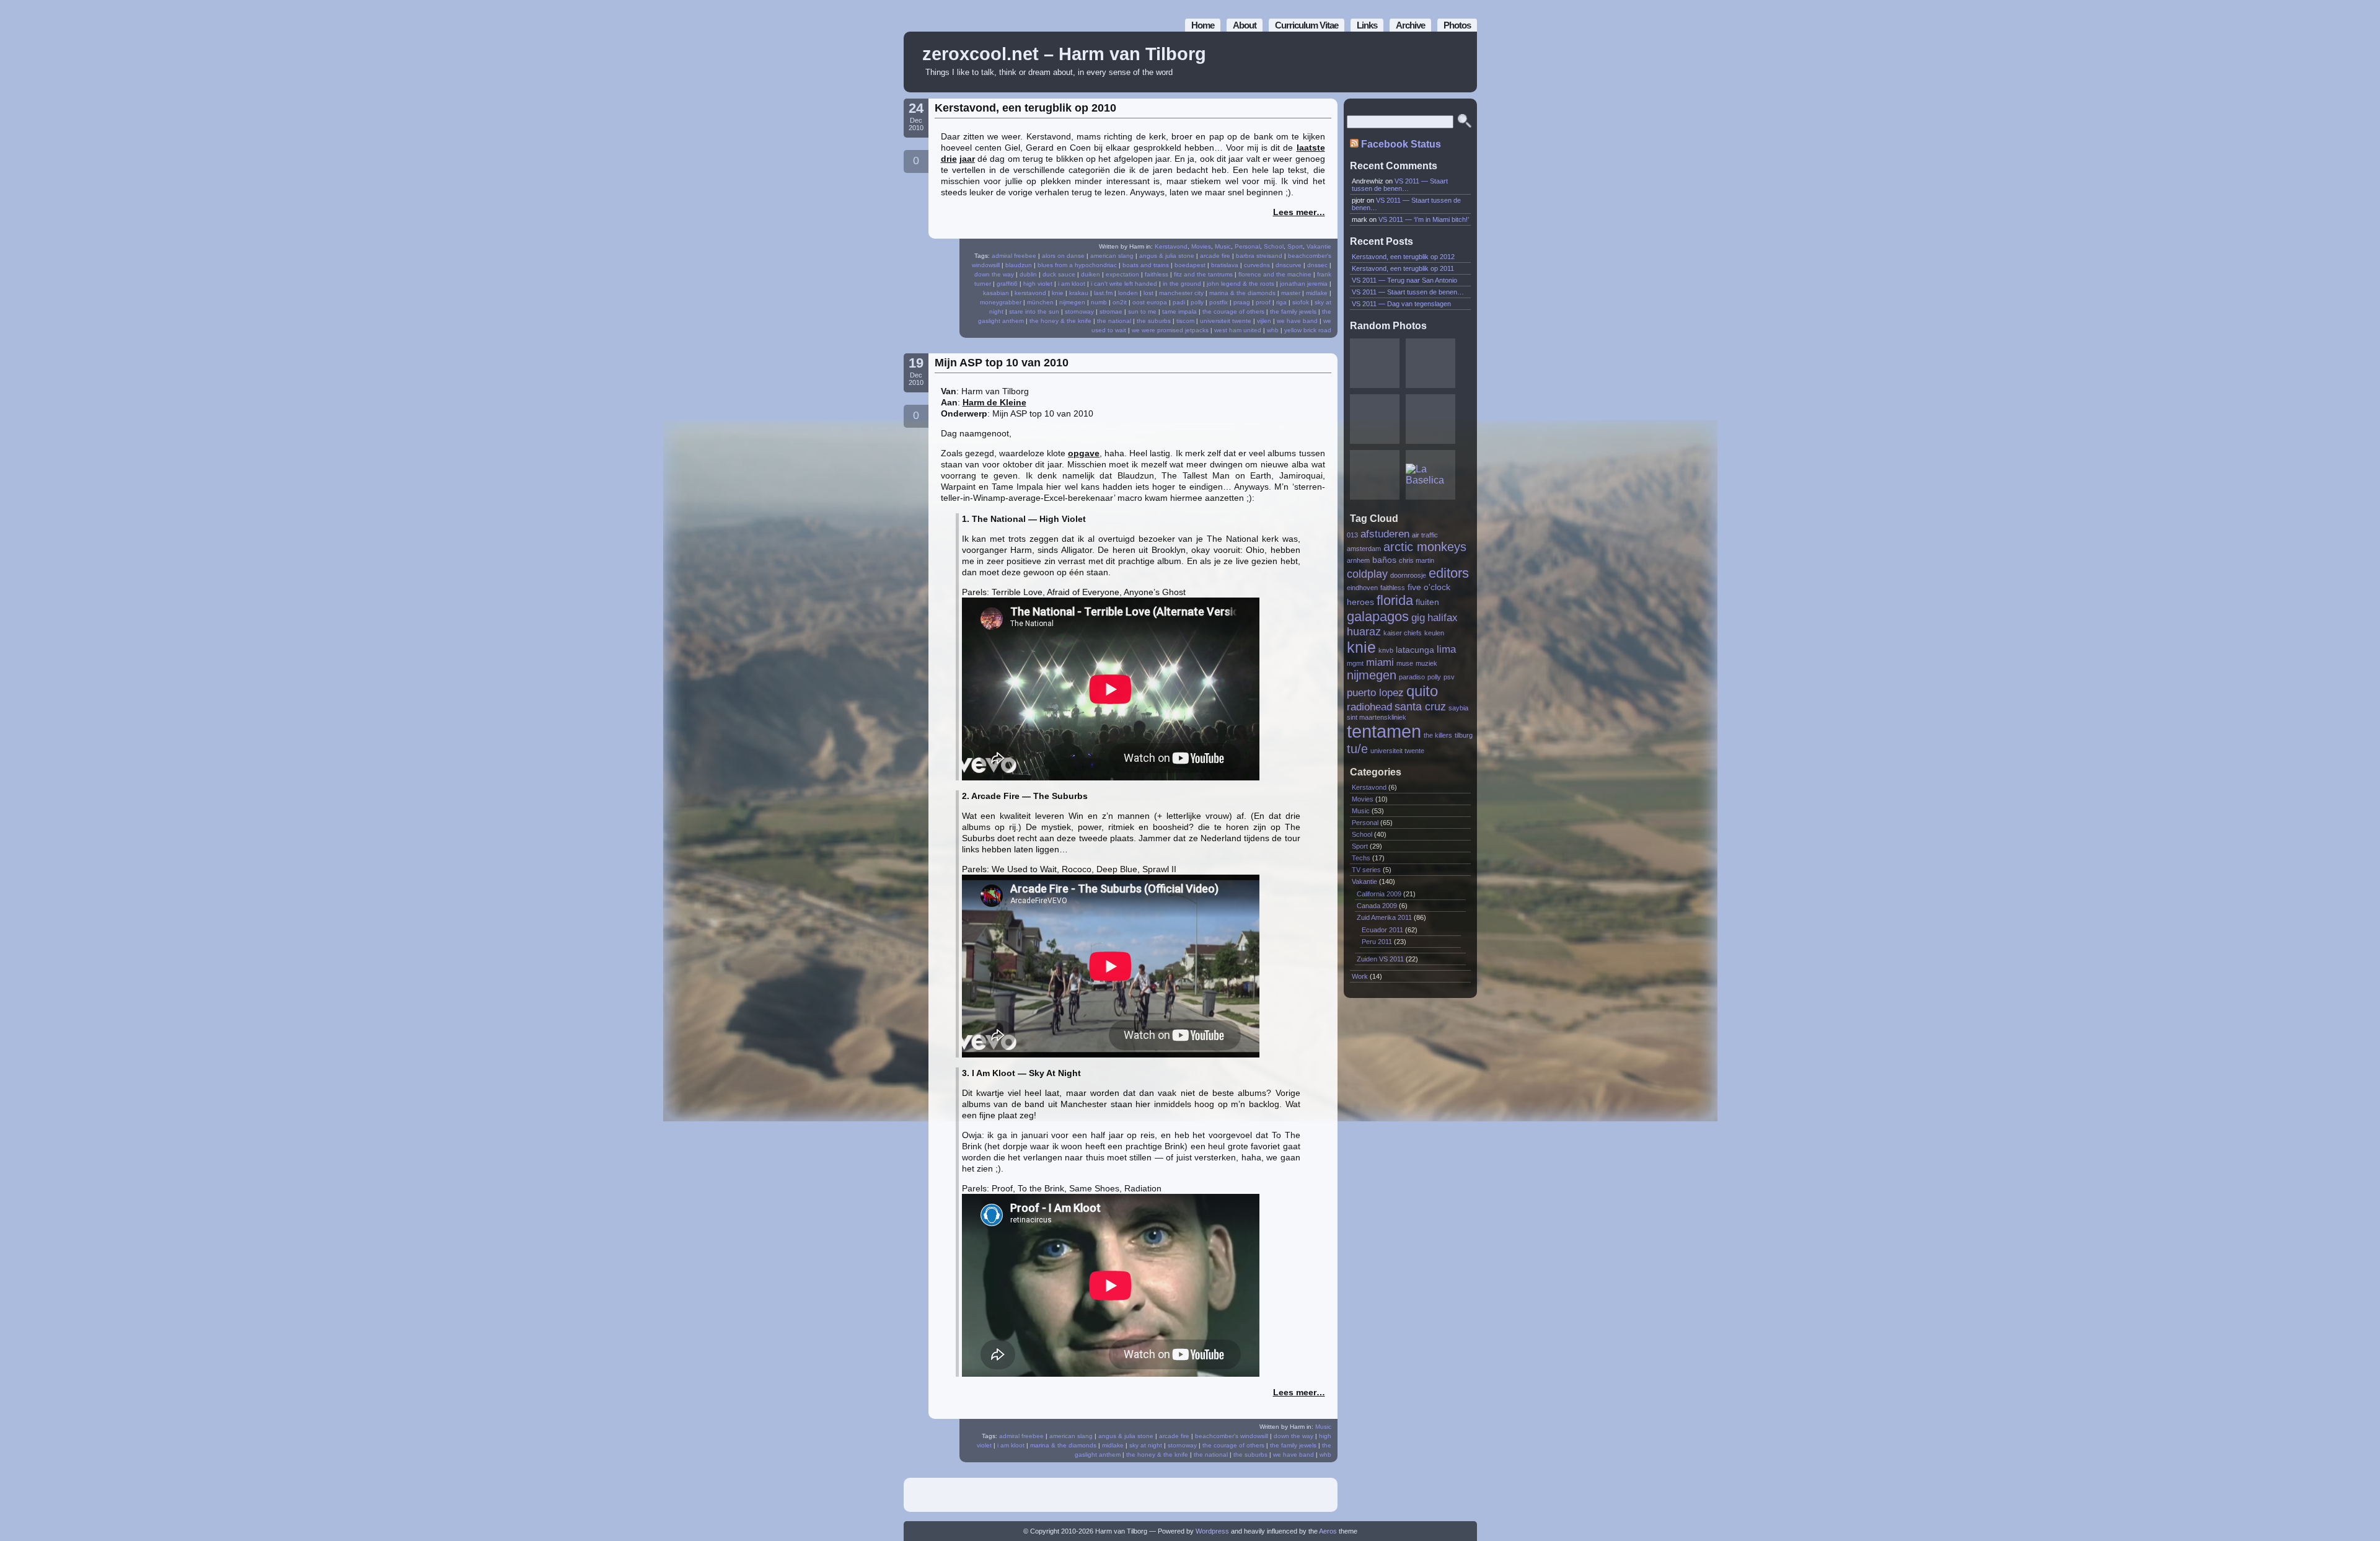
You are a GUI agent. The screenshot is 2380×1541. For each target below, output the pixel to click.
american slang (1112, 256)
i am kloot (1072, 284)
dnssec (1317, 265)
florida (1395, 600)
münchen (1040, 302)
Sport (1295, 246)
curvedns (1257, 265)
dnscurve (1289, 265)
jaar (967, 159)
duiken (1091, 274)
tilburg (1464, 735)
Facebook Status (1401, 144)
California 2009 (1379, 894)
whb (1273, 330)
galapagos (1378, 616)
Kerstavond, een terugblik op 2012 (1403, 257)
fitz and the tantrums (1203, 274)
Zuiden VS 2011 (1380, 959)
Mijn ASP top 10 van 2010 (1002, 363)
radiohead (1369, 707)
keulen (1434, 633)
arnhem (1358, 560)
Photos (1457, 25)
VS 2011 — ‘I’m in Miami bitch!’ (1424, 219)
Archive (1410, 25)
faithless (1157, 274)
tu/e (1357, 749)
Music (1223, 246)
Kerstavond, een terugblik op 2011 (1403, 268)
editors (1449, 573)
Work (1360, 976)
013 (1352, 535)
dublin (1028, 274)
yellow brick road (1308, 330)
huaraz (1364, 631)
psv (1449, 677)
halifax (1443, 617)
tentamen (1384, 731)
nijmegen (1072, 302)
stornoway (1079, 311)
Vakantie (1319, 246)
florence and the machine (1275, 274)
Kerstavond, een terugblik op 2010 (1025, 108)
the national (1114, 321)
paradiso (1412, 677)
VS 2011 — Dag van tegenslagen (1401, 304)
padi (1179, 302)
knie (1058, 293)
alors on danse (1063, 256)
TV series (1366, 870)
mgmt (1355, 663)
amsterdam (1364, 549)
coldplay (1367, 574)
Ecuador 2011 (1382, 930)
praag (1242, 302)
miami (1380, 662)
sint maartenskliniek (1377, 717)
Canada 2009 (1377, 906)
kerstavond (1030, 293)
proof (1263, 302)
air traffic (1425, 535)
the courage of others (1233, 311)
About (1245, 25)
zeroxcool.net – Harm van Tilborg (1064, 54)
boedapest (1190, 265)
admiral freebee (1014, 256)
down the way (994, 274)
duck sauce (1059, 274)
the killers (1438, 735)
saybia (1458, 708)
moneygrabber (1001, 302)
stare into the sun (1034, 311)
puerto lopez (1375, 692)
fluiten (1427, 602)
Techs (1361, 858)
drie (949, 159)
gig (1418, 617)
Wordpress (1212, 1531)
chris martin (1417, 560)
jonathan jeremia (1304, 284)
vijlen (1264, 321)
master (1291, 293)
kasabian (996, 293)
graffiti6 (1007, 284)
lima (1446, 649)
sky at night (1146, 1445)
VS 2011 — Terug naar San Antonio (1404, 280)
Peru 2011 (1377, 942)
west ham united (1238, 330)
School (1274, 246)
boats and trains (1146, 265)
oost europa (1150, 302)
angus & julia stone (1167, 256)
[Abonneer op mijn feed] (1440, 62)
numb (1099, 302)
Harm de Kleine (994, 402)
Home (1203, 25)
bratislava (1225, 265)
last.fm (1103, 293)
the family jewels (1293, 311)
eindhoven (1362, 588)
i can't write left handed (1124, 284)
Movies (1201, 246)
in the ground (1182, 284)
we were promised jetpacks (1170, 330)
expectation (1122, 274)
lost (1148, 293)
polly (1197, 302)
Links (1367, 25)
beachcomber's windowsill (1232, 1436)
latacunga (1415, 650)
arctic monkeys (1425, 547)
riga (1281, 302)
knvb (1386, 650)
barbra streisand (1259, 256)
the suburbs (1154, 321)
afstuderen (1385, 534)
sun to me (1142, 311)
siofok (1301, 302)
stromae (1111, 311)
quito (1422, 691)
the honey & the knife (1060, 321)
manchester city (1181, 293)
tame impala (1179, 311)
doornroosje (1408, 575)
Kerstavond (1171, 246)
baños (1384, 560)
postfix (1219, 302)
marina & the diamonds (1242, 293)
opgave (1084, 453)
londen (1128, 293)
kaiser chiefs (1403, 633)
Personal (1247, 246)
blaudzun (1019, 265)
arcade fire (1215, 256)
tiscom (1185, 321)
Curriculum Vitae (1307, 25)
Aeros (1328, 1531)
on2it (1120, 302)
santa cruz (1420, 706)
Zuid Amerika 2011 (1384, 917)
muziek (1426, 663)
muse (1405, 663)
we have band (1297, 321)
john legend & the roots (1241, 284)
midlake (1317, 293)
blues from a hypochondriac (1077, 265)
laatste (1311, 148)
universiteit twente (1226, 321)
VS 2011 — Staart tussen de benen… (1400, 185)
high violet (1038, 284)
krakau (1079, 293)
